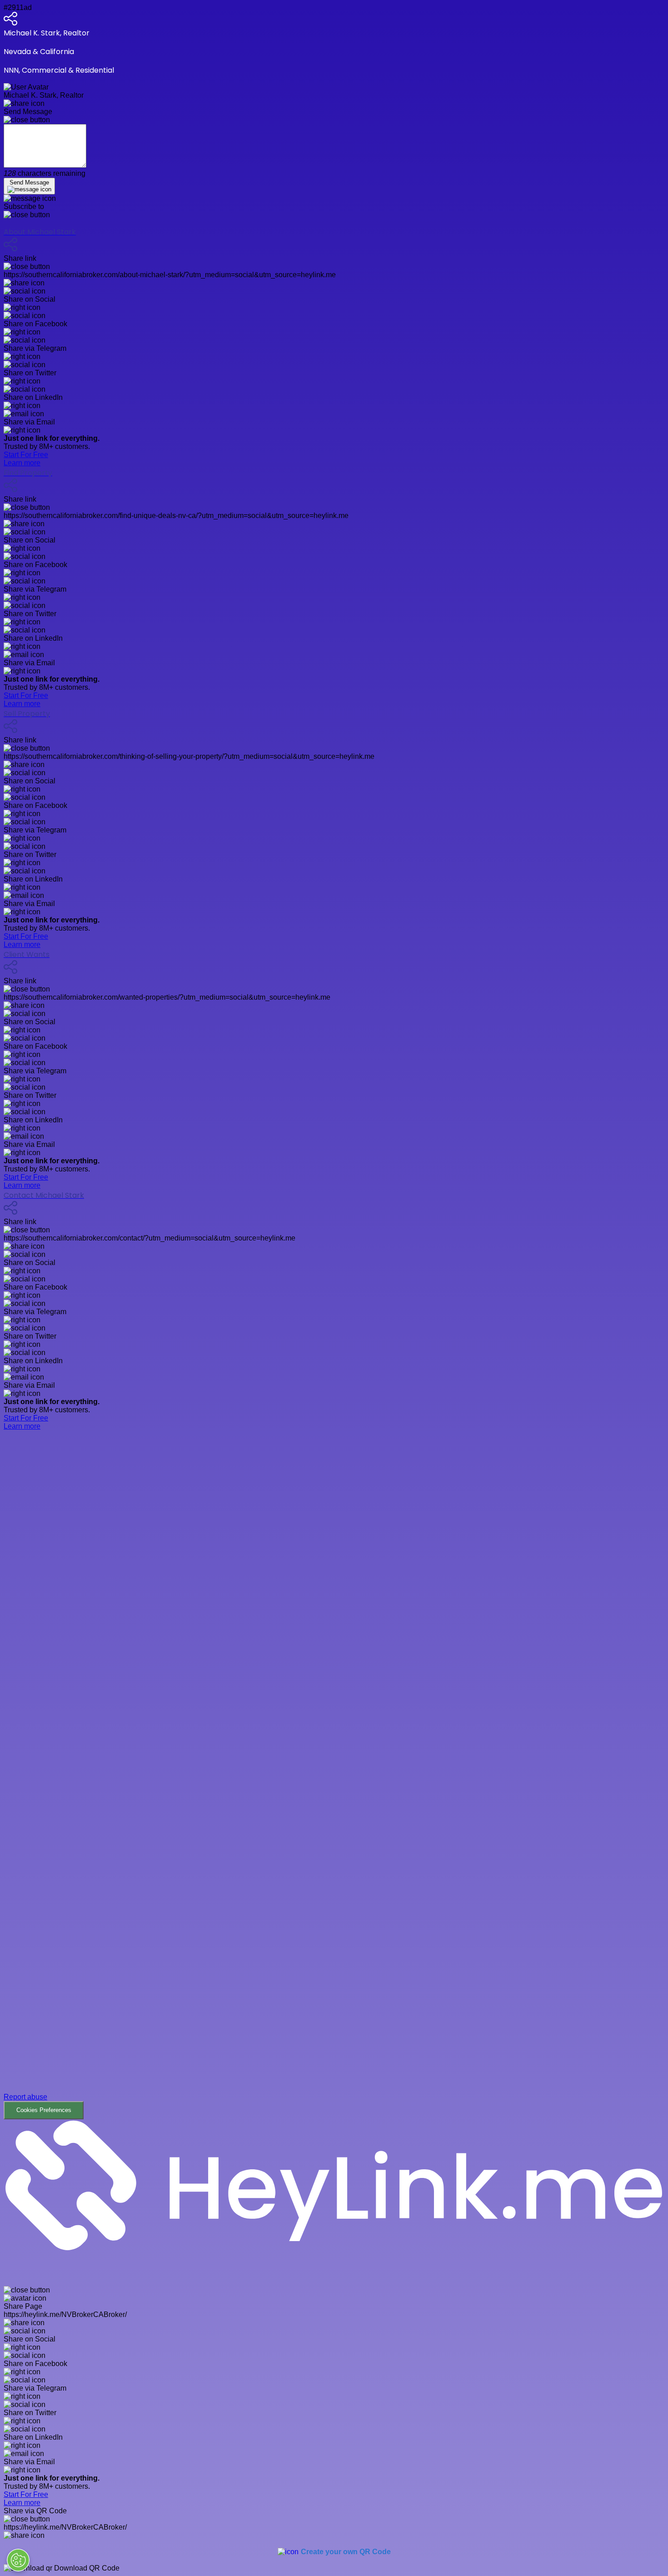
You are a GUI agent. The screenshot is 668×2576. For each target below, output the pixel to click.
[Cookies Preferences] (18, 2560)
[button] (334, 1775)
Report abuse (25, 2097)
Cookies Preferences (44, 2110)
